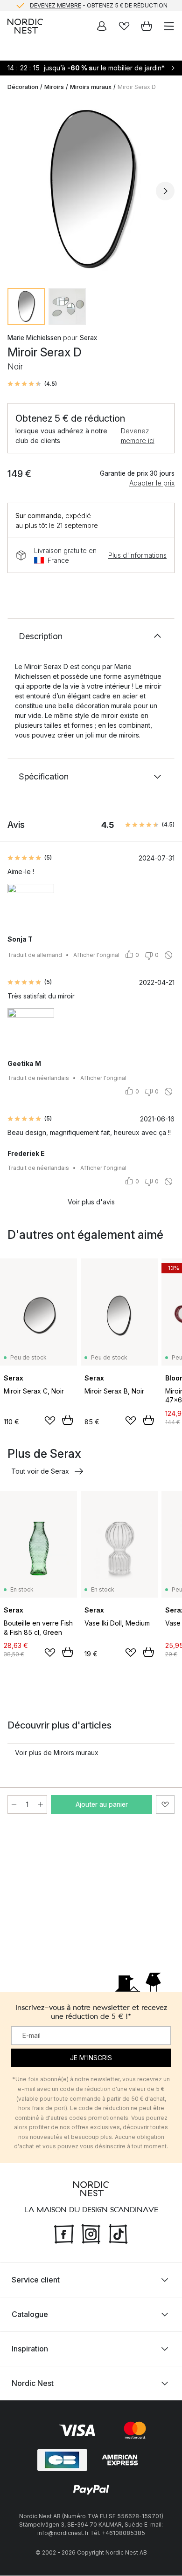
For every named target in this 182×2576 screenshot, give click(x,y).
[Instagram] (91, 2233)
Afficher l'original (96, 955)
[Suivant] (165, 191)
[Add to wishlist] (50, 1421)
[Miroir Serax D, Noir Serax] (91, 190)
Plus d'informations (137, 555)
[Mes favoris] (124, 26)
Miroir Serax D (137, 87)
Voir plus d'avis (91, 1202)
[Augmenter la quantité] (41, 1804)
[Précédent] (17, 191)
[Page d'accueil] (25, 26)
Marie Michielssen (34, 338)
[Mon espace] (102, 26)
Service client (36, 2280)
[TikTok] (118, 2233)
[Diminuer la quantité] (14, 1804)
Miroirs (54, 87)
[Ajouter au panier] (68, 1420)
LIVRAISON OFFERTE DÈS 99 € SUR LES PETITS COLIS (98, 10)
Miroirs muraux (91, 87)
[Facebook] (64, 2233)
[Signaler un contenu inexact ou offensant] (168, 955)
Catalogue (30, 2315)
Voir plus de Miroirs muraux (57, 1753)
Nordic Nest (33, 2384)
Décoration (23, 87)
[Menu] (169, 26)
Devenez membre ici (138, 436)
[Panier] (147, 26)
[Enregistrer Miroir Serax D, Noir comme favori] (165, 1804)
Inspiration (30, 2349)
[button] (32, 384)
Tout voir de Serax (40, 1471)
